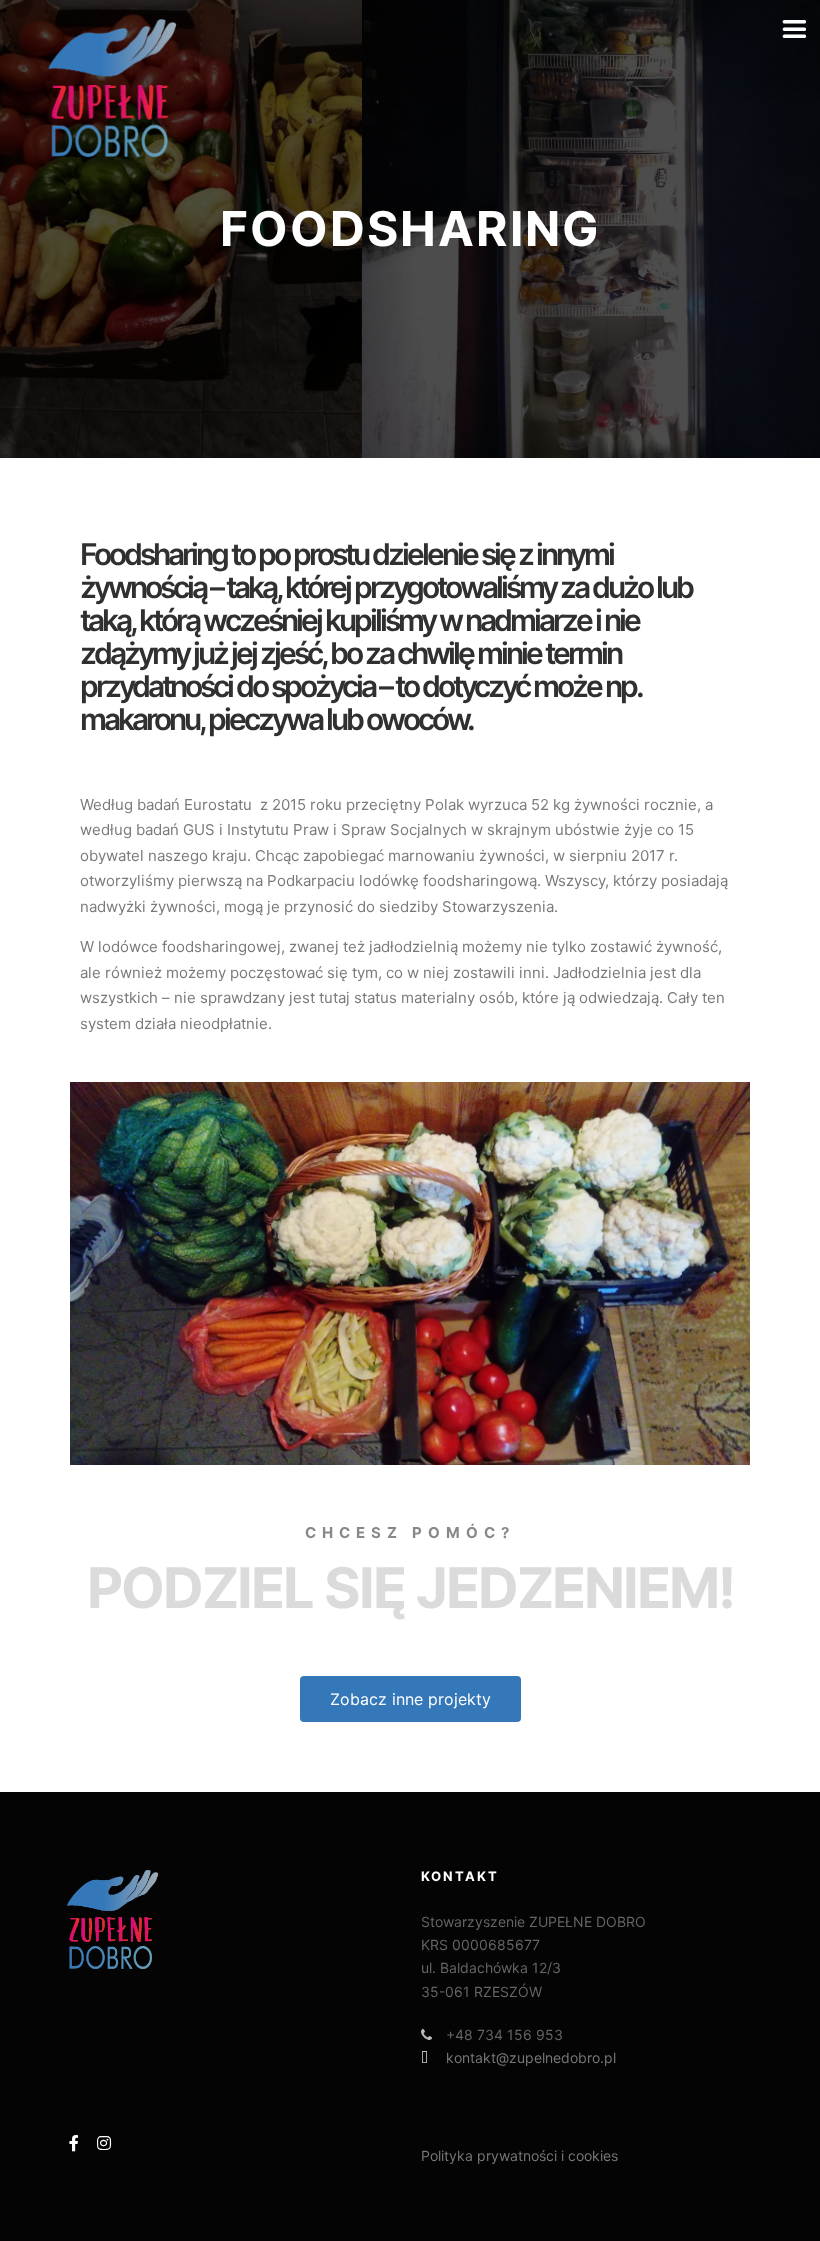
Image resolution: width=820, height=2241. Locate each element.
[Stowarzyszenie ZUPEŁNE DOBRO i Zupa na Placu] (110, 88)
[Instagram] (104, 2143)
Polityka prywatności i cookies (519, 2155)
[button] (410, 1699)
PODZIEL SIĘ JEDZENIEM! (410, 1588)
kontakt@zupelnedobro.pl (531, 2057)
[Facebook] (74, 2143)
